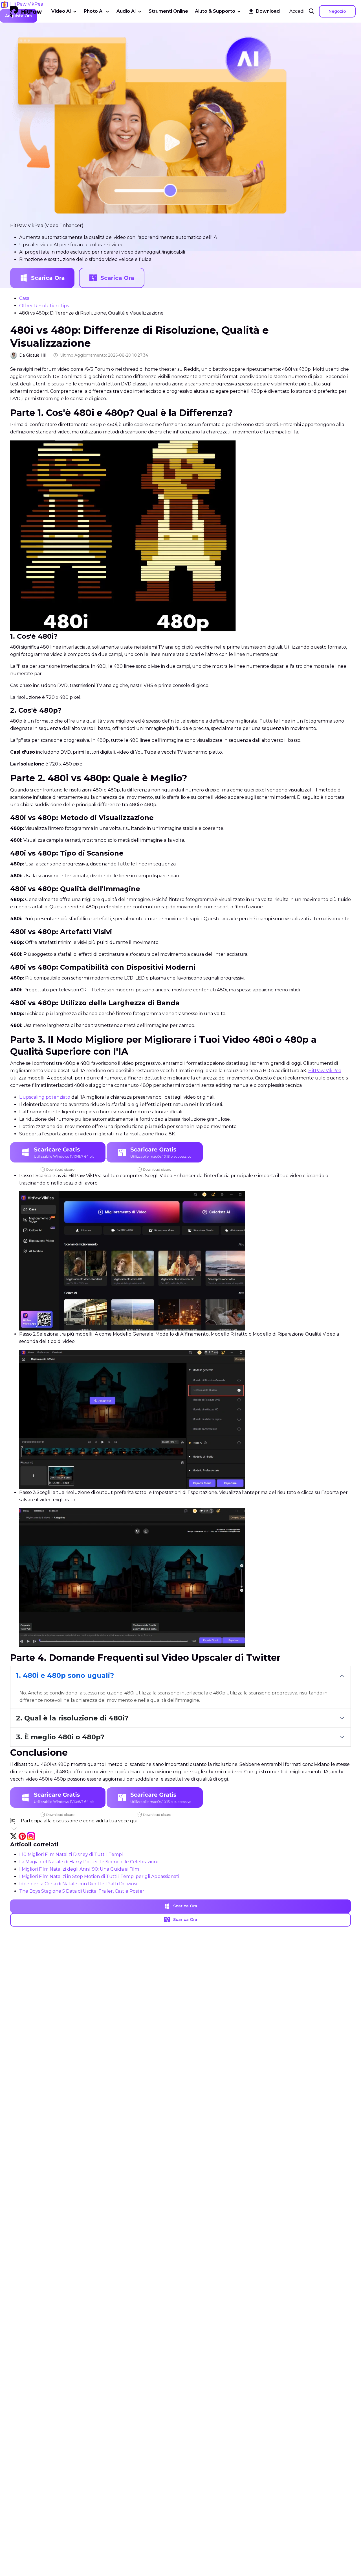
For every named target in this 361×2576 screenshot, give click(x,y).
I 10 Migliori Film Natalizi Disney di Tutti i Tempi (71, 1854)
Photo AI (94, 11)
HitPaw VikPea (325, 1071)
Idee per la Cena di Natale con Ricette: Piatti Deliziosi (78, 1884)
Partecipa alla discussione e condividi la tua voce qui (79, 1821)
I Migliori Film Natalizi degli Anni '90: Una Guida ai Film (79, 1869)
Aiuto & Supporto (215, 11)
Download (268, 11)
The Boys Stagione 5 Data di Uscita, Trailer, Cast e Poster (82, 1891)
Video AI (61, 11)
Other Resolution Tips (44, 306)
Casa (24, 298)
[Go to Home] (26, 11)
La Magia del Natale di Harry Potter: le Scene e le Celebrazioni (88, 1862)
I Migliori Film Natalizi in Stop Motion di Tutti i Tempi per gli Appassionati (99, 1876)
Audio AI (126, 11)
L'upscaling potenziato (45, 1097)
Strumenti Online (168, 11)
